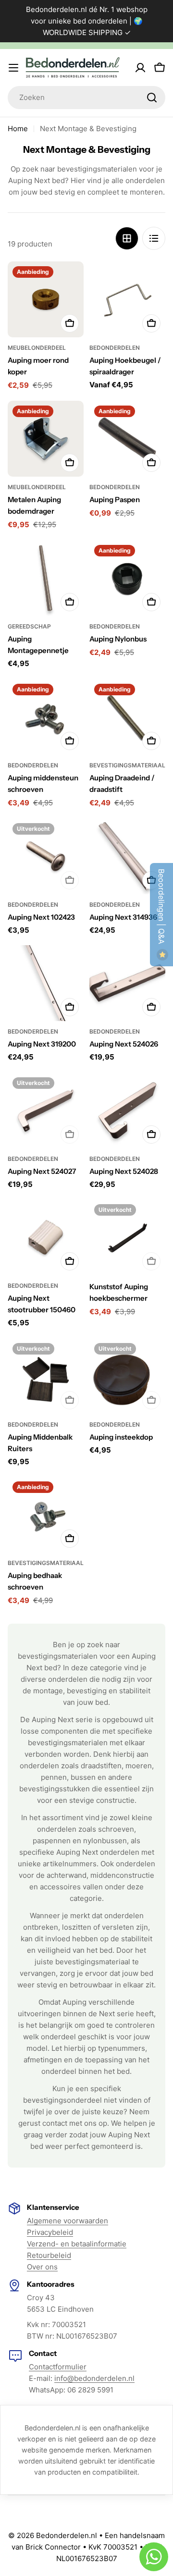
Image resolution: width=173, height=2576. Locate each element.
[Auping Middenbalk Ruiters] (46, 1376)
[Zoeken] (152, 98)
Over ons (42, 2267)
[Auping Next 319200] (46, 983)
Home (18, 129)
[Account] (140, 68)
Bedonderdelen (115, 348)
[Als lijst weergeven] (154, 238)
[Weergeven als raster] (127, 238)
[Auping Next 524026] (127, 983)
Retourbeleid (49, 2255)
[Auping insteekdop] (127, 1376)
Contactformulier (58, 2367)
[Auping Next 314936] (127, 856)
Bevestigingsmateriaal (127, 765)
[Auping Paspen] (127, 439)
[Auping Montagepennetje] (46, 578)
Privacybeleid (50, 2232)
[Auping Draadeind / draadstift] (127, 717)
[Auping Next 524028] (127, 1110)
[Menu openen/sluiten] (13, 68)
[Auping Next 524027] (46, 1110)
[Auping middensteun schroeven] (46, 717)
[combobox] (86, 98)
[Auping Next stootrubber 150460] (46, 1237)
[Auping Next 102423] (46, 856)
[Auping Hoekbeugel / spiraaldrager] (127, 299)
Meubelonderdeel (37, 348)
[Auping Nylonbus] (127, 578)
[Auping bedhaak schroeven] (46, 1515)
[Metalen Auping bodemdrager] (46, 439)
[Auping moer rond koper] (46, 299)
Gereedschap (29, 626)
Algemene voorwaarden (68, 2221)
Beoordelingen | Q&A (161, 908)
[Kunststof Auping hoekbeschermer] (127, 1237)
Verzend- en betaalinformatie (77, 2244)
